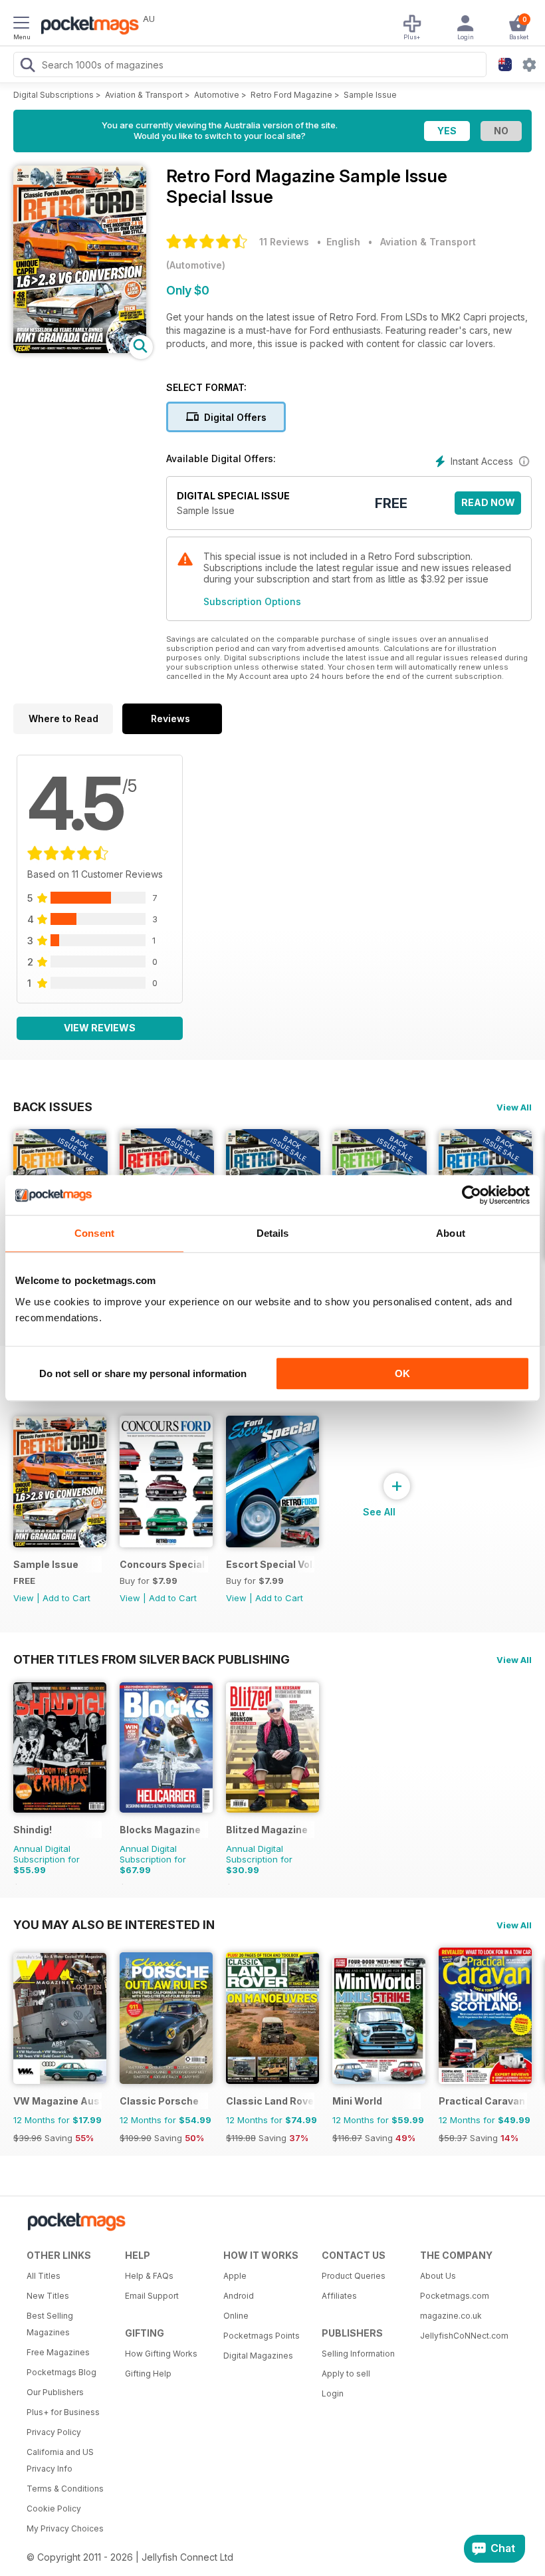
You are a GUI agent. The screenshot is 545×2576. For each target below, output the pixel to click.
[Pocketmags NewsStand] (86, 27)
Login (333, 2393)
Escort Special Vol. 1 (270, 1564)
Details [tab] (273, 1233)
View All (514, 1107)
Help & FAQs (149, 2276)
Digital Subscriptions (54, 95)
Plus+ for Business (63, 2412)
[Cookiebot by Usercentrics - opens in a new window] (472, 1195)
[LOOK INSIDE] (80, 349)
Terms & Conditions (65, 2489)
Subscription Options (252, 601)
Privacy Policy (54, 2432)
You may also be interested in (114, 1924)
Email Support (152, 2296)
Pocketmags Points (262, 2336)
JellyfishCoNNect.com (464, 2336)
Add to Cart (66, 1598)
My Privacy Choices (65, 2528)
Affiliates (339, 2296)
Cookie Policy (54, 2509)
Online (236, 2316)
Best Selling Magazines (50, 2324)
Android (239, 2296)
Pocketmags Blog (61, 2372)
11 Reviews (284, 242)
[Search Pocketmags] (27, 66)
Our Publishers (55, 2392)
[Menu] (21, 25)
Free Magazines (58, 2352)
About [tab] (451, 1233)
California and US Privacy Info (60, 2460)
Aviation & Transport (144, 95)
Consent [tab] (94, 1233)
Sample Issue (370, 95)
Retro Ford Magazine (291, 95)
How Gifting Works (161, 2354)
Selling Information (358, 2354)
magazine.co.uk (451, 2316)
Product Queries (354, 2276)
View (24, 1598)
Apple (235, 2276)
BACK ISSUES (53, 1106)
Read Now (488, 502)
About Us (438, 2276)
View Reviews (100, 1028)
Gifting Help (148, 2374)
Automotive (217, 95)
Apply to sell (346, 2374)
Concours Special (162, 1564)
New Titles (48, 2296)
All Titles (44, 2276)
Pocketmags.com (455, 2296)
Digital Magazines (258, 2356)
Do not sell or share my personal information (143, 1373)
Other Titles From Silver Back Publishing (152, 1659)
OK (402, 1373)
